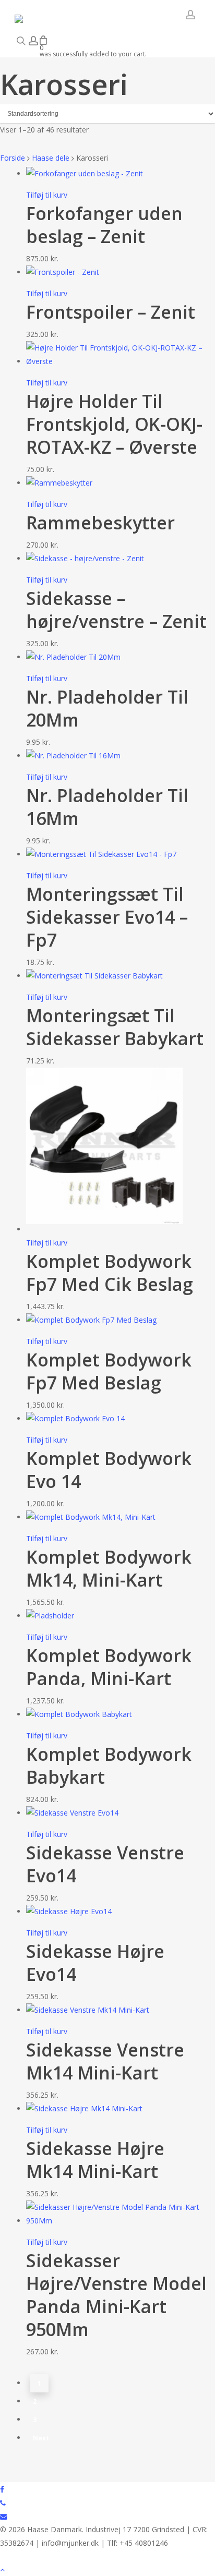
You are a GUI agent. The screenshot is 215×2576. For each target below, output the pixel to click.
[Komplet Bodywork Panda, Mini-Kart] (50, 1616)
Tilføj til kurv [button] (47, 195)
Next (41, 2438)
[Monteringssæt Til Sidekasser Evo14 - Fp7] (101, 854)
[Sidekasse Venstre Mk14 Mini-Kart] (88, 2010)
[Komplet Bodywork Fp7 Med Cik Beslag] (104, 1229)
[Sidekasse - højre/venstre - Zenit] (85, 558)
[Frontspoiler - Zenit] (63, 272)
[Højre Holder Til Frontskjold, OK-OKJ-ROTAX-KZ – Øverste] (121, 361)
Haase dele (51, 158)
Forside (13, 158)
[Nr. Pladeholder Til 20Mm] (73, 657)
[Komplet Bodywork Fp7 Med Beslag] (91, 1320)
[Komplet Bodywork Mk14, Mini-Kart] (92, 1517)
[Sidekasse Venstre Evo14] (72, 1813)
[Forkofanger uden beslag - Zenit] (85, 173)
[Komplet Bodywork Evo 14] (75, 1418)
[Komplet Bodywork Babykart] (79, 1714)
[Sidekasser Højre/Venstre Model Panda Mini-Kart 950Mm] (121, 2221)
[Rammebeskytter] (59, 483)
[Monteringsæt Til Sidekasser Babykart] (94, 976)
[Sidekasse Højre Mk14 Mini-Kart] (84, 2108)
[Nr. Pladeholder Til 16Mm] (73, 755)
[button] (107, 2569)
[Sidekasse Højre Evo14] (69, 1911)
